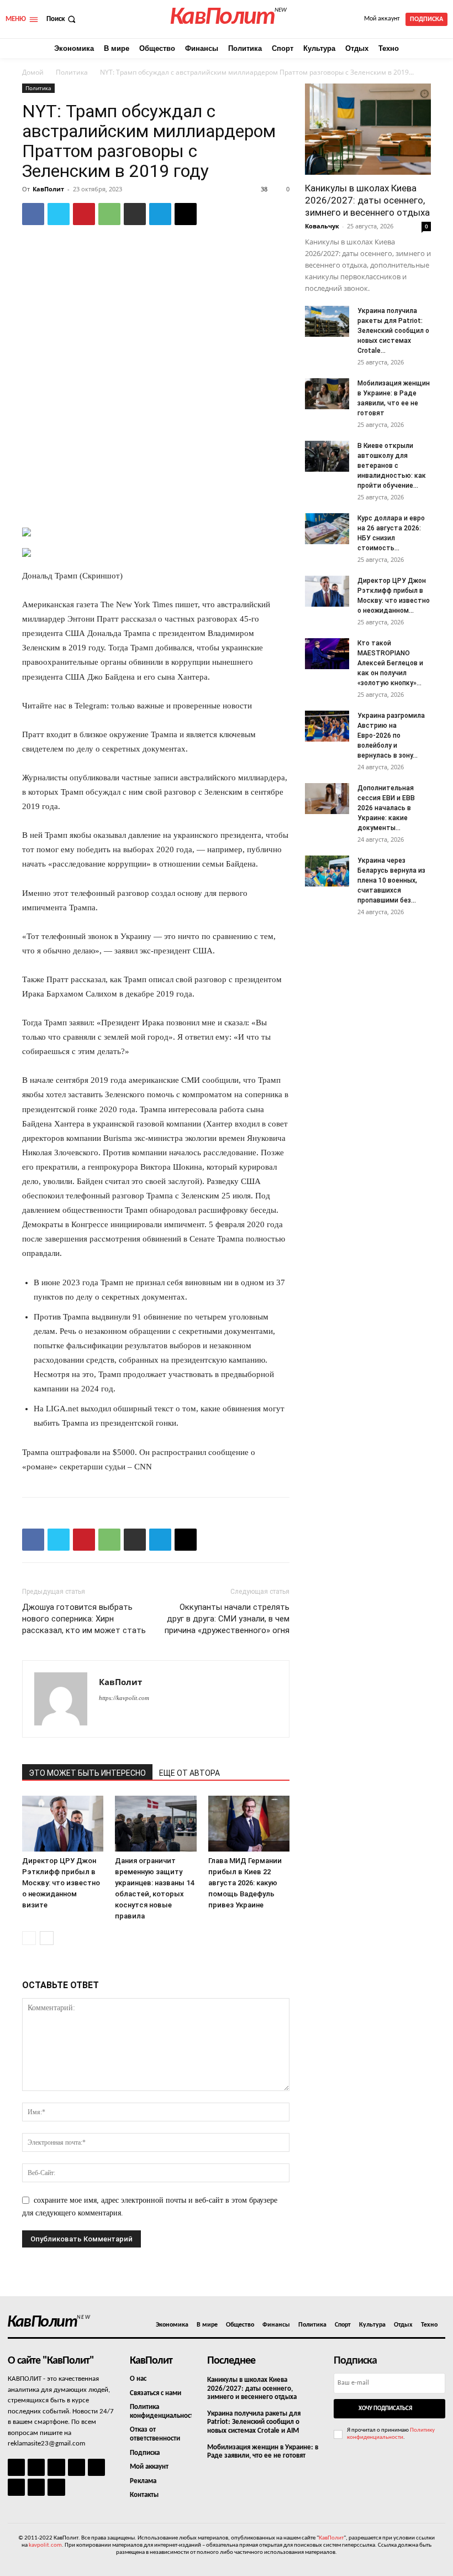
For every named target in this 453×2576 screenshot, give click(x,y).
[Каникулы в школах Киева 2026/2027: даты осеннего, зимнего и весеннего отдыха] (368, 129)
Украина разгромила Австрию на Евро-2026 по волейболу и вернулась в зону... (391, 736)
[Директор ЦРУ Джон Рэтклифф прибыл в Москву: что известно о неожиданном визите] (63, 1824)
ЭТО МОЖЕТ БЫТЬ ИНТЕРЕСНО (87, 1773)
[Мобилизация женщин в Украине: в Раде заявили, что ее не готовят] (327, 394)
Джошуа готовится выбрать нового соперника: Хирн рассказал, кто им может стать (84, 1619)
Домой (33, 72)
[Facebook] (33, 214)
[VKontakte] (36, 2487)
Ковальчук (322, 226)
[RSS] (77, 2467)
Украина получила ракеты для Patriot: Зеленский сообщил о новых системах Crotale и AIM (254, 2422)
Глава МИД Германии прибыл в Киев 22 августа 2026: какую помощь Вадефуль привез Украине (245, 1883)
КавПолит (48, 189)
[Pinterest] (84, 214)
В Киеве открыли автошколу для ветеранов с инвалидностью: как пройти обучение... (392, 466)
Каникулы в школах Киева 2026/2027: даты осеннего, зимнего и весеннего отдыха (367, 200)
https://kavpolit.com (124, 1698)
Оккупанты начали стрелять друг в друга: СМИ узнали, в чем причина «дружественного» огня (227, 1619)
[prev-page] (29, 1938)
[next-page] (47, 1938)
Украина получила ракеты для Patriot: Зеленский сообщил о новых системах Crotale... (393, 331)
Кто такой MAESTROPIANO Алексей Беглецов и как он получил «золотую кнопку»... (390, 663)
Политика (72, 72)
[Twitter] (59, 214)
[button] (62, 19)
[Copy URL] (186, 214)
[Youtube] (56, 2487)
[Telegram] (160, 214)
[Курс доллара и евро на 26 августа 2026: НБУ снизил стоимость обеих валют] (327, 529)
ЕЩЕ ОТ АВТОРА (189, 1773)
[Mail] (56, 2467)
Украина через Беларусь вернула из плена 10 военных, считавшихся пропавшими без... (391, 880)
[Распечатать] (135, 214)
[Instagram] (36, 2467)
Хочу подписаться (385, 2409)
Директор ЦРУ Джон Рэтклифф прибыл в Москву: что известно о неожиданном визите (61, 1883)
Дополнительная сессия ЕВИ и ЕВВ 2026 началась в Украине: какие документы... (386, 808)
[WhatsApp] (109, 214)
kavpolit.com (45, 2545)
